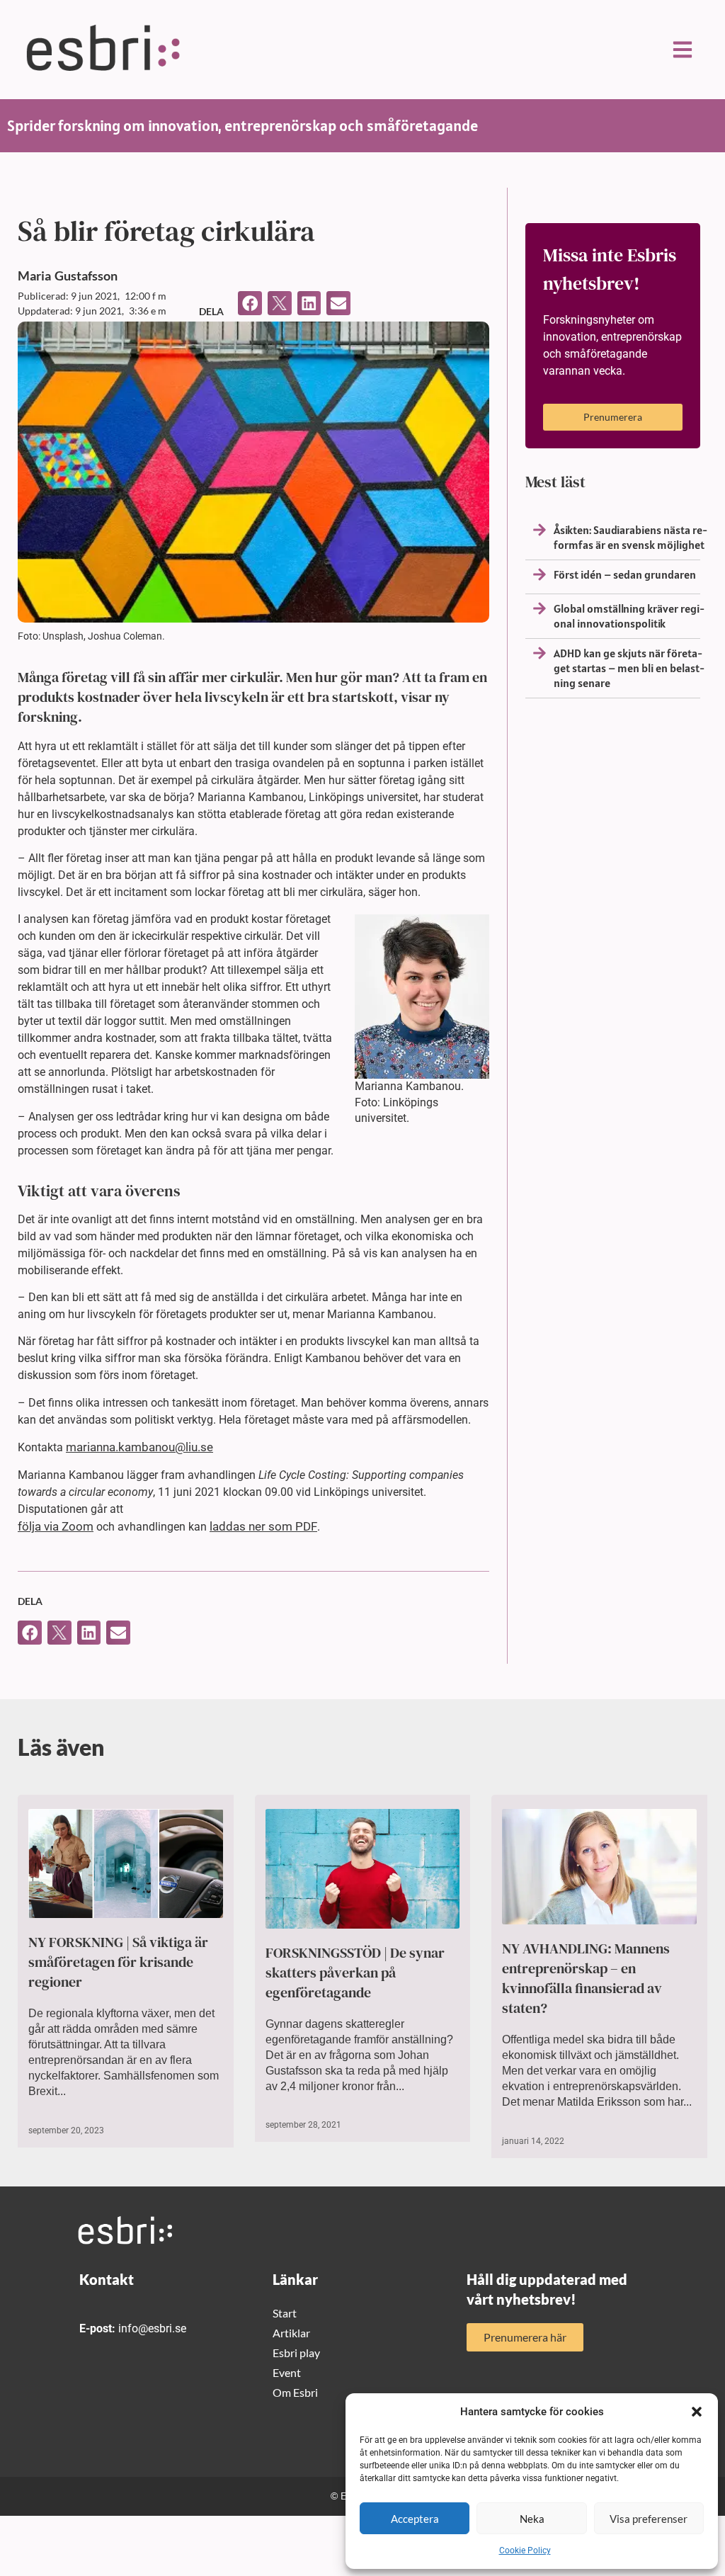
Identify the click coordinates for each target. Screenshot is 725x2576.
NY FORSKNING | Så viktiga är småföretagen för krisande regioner (118, 1962)
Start (285, 2313)
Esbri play (296, 2353)
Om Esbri (295, 2392)
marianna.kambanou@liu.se (139, 1447)
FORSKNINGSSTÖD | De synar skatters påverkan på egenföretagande (355, 1973)
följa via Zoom (56, 1526)
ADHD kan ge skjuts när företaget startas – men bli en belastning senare (629, 668)
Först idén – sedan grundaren (625, 574)
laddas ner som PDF (263, 1526)
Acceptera (415, 2519)
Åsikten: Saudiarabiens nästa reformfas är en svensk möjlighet (630, 537)
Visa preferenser (649, 2519)
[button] (697, 2412)
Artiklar (291, 2333)
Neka (532, 2519)
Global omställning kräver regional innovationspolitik (629, 616)
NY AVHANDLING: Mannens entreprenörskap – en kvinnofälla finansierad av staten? (586, 1978)
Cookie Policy (525, 2551)
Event (287, 2372)
